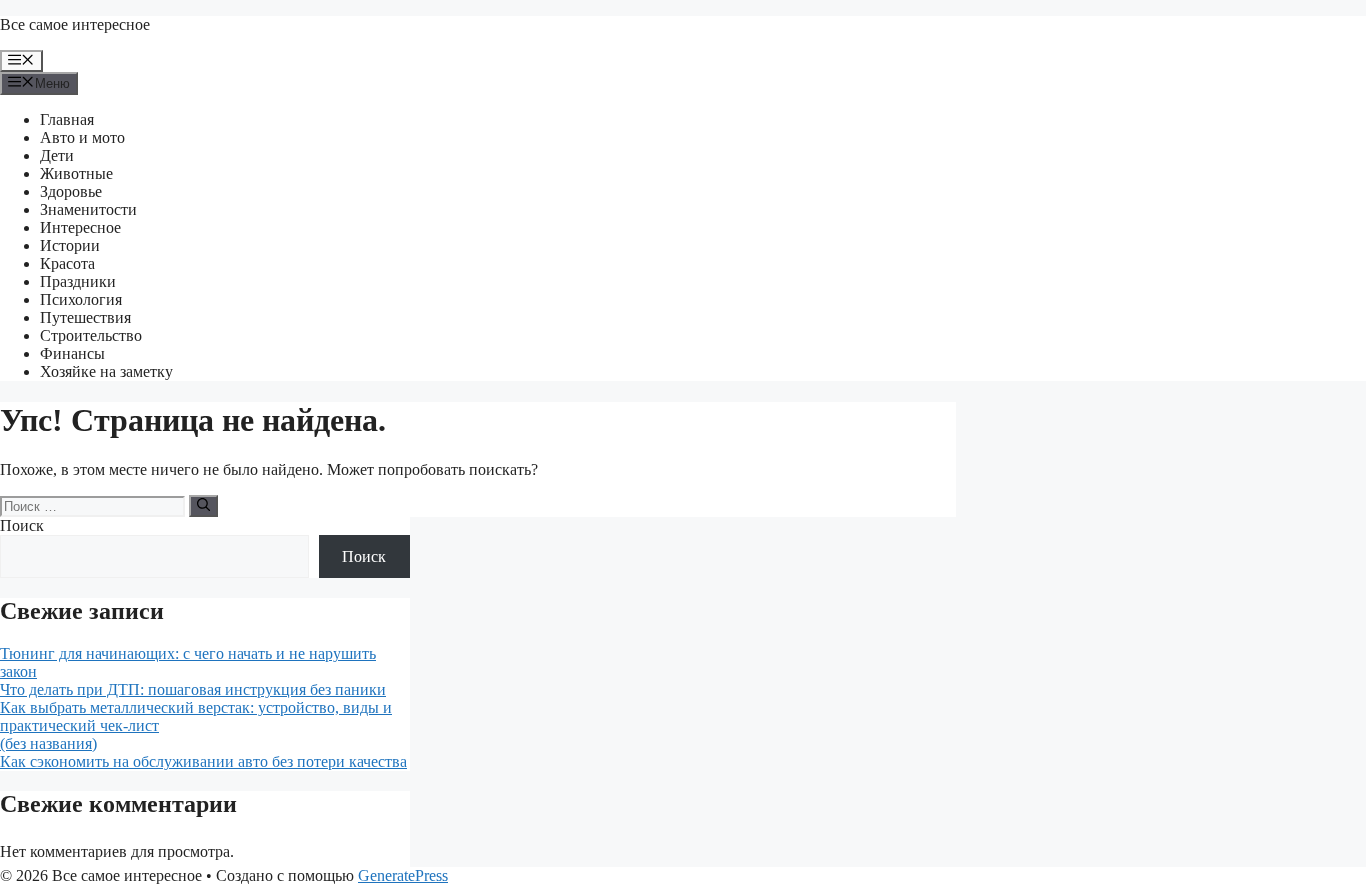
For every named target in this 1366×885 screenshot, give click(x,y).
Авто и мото (82, 137)
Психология (81, 299)
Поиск (22, 525)
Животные (76, 173)
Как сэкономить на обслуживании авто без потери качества (203, 761)
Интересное (80, 227)
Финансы (72, 353)
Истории (70, 245)
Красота (67, 263)
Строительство (91, 335)
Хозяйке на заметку (106, 371)
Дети (57, 155)
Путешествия (85, 317)
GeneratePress (403, 875)
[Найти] (203, 506)
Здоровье (71, 191)
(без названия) (48, 743)
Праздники (78, 281)
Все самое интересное (75, 24)
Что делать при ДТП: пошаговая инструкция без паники (193, 689)
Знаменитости (88, 209)
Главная (67, 119)
